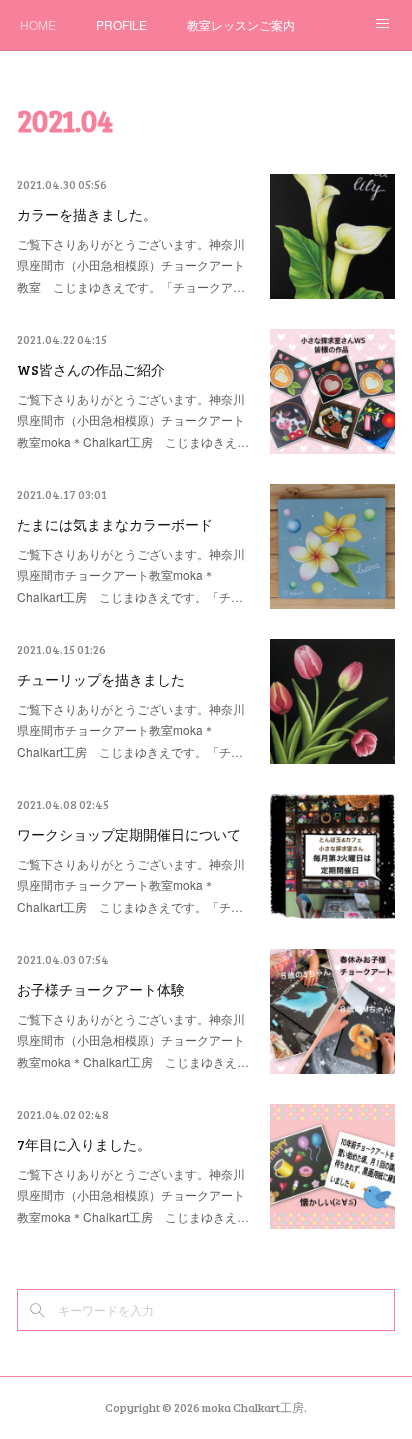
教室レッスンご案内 (241, 24)
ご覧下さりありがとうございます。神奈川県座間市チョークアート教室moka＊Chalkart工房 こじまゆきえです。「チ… (131, 575)
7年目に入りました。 (84, 1144)
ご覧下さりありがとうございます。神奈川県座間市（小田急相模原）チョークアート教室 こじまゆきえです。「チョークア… (131, 265)
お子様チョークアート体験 (101, 989)
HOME (38, 24)
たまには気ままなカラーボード (115, 524)
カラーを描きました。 (87, 214)
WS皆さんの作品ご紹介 (91, 369)
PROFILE (121, 24)
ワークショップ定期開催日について (129, 834)
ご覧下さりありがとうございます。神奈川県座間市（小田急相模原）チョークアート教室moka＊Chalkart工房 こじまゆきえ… (133, 420)
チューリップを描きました (101, 679)
